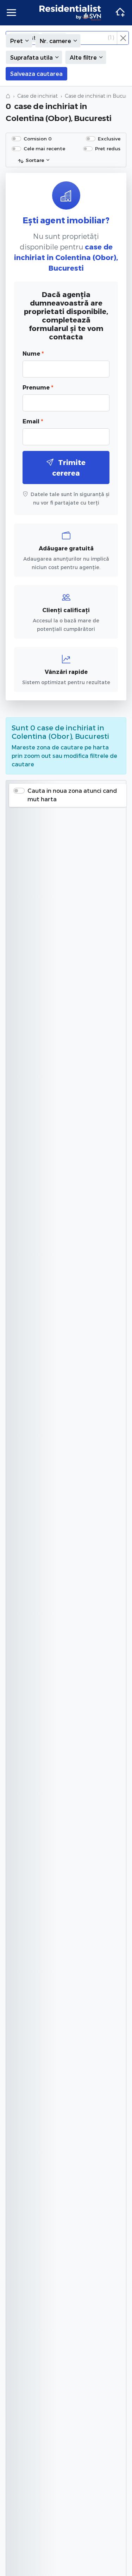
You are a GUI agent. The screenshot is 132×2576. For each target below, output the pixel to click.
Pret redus (108, 148)
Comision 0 (38, 138)
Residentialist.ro (70, 13)
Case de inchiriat (37, 96)
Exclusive (109, 138)
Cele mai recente (44, 148)
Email (33, 421)
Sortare (35, 160)
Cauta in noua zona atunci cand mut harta (72, 795)
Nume (33, 353)
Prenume (38, 387)
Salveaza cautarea (36, 74)
